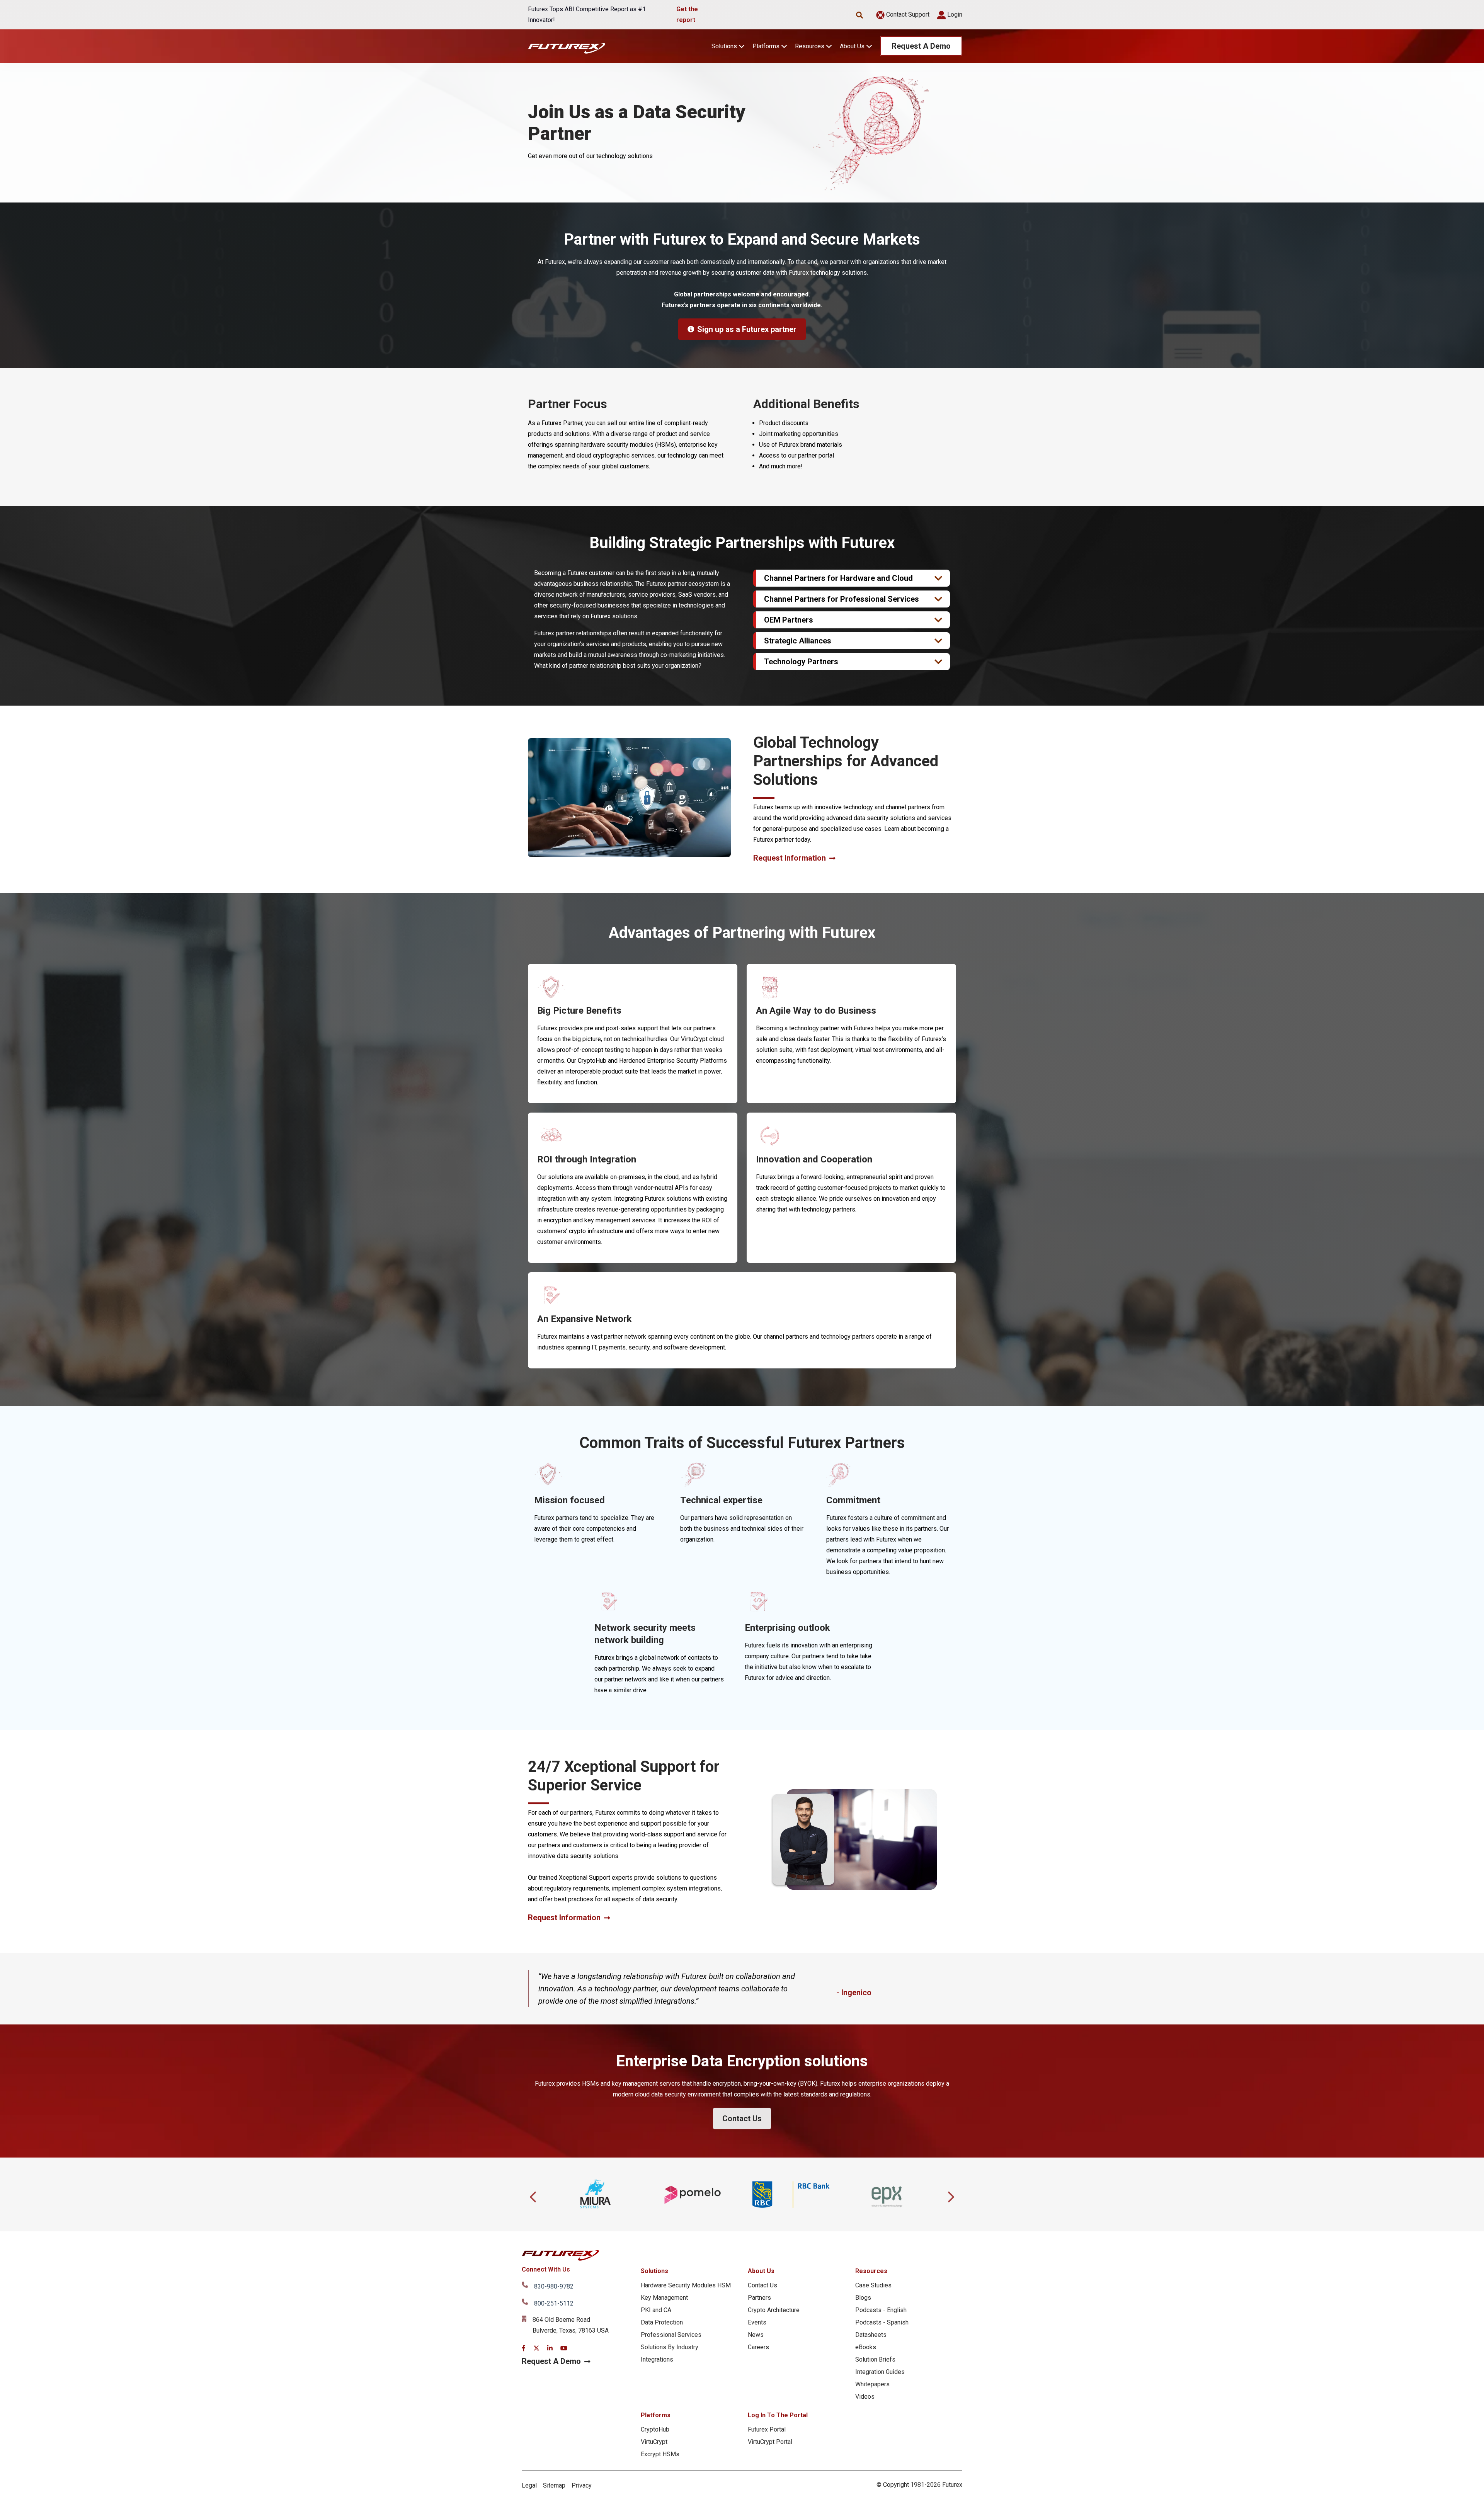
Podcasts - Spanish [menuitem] (882, 2322)
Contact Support (907, 14)
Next (950, 2195)
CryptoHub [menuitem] (655, 2429)
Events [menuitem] (757, 2322)
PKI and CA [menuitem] (656, 2310)
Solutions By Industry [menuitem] (670, 2347)
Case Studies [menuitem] (873, 2285)
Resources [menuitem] (871, 2271)
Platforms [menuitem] (656, 2415)
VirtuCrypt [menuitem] (654, 2442)
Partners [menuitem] (759, 2298)
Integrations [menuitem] (657, 2359)
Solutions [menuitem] (654, 2271)
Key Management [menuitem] (664, 2298)
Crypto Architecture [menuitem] (774, 2310)
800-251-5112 (554, 2303)
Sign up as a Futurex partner (747, 329)
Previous (534, 2195)
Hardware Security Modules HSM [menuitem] (686, 2285)
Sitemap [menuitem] (554, 2485)
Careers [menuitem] (758, 2347)
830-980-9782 (554, 2286)
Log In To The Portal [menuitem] (778, 2415)
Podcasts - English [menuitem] (881, 2310)
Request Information (790, 858)
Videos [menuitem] (865, 2397)
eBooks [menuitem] (866, 2347)
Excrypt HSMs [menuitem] (660, 2454)
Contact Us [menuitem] (762, 2285)
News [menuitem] (756, 2335)
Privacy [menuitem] (582, 2485)
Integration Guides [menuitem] (880, 2372)
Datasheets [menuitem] (871, 2335)
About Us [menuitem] (761, 2271)
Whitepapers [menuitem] (872, 2384)
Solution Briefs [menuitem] (875, 2359)
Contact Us (742, 2119)
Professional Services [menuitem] (671, 2335)
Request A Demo (921, 46)
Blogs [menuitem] (863, 2298)
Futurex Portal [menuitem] (767, 2429)
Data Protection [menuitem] (662, 2322)
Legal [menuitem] (529, 2485)
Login (954, 14)
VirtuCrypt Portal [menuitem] (770, 2442)
